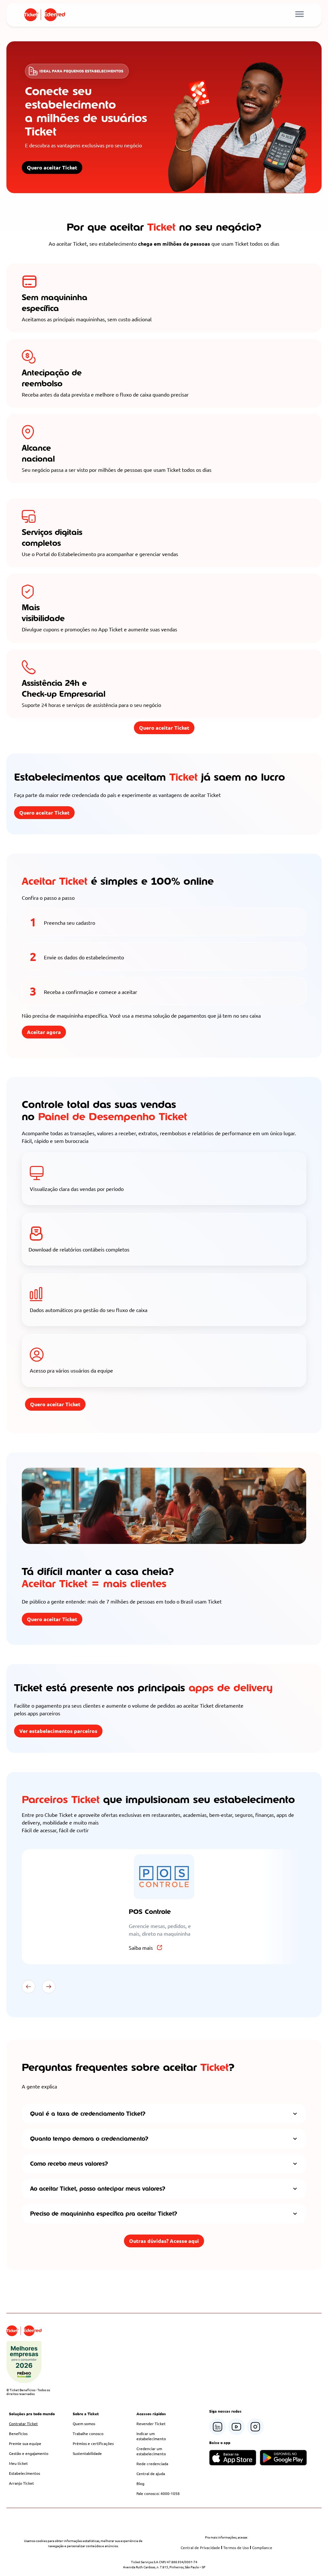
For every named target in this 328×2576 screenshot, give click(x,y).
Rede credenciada (152, 2464)
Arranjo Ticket (21, 2483)
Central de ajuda (151, 2473)
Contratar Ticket (23, 2424)
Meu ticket (18, 2463)
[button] (29, 1987)
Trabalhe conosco (88, 2433)
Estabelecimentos (25, 2473)
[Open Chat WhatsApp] (303, 2558)
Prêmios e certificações (93, 2443)
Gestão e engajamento (29, 2453)
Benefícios (18, 2433)
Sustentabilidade (87, 2453)
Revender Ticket (151, 2424)
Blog (140, 2483)
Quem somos (84, 2424)
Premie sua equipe (25, 2443)
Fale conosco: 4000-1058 (158, 2493)
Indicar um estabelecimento (151, 2436)
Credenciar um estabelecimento (151, 2451)
